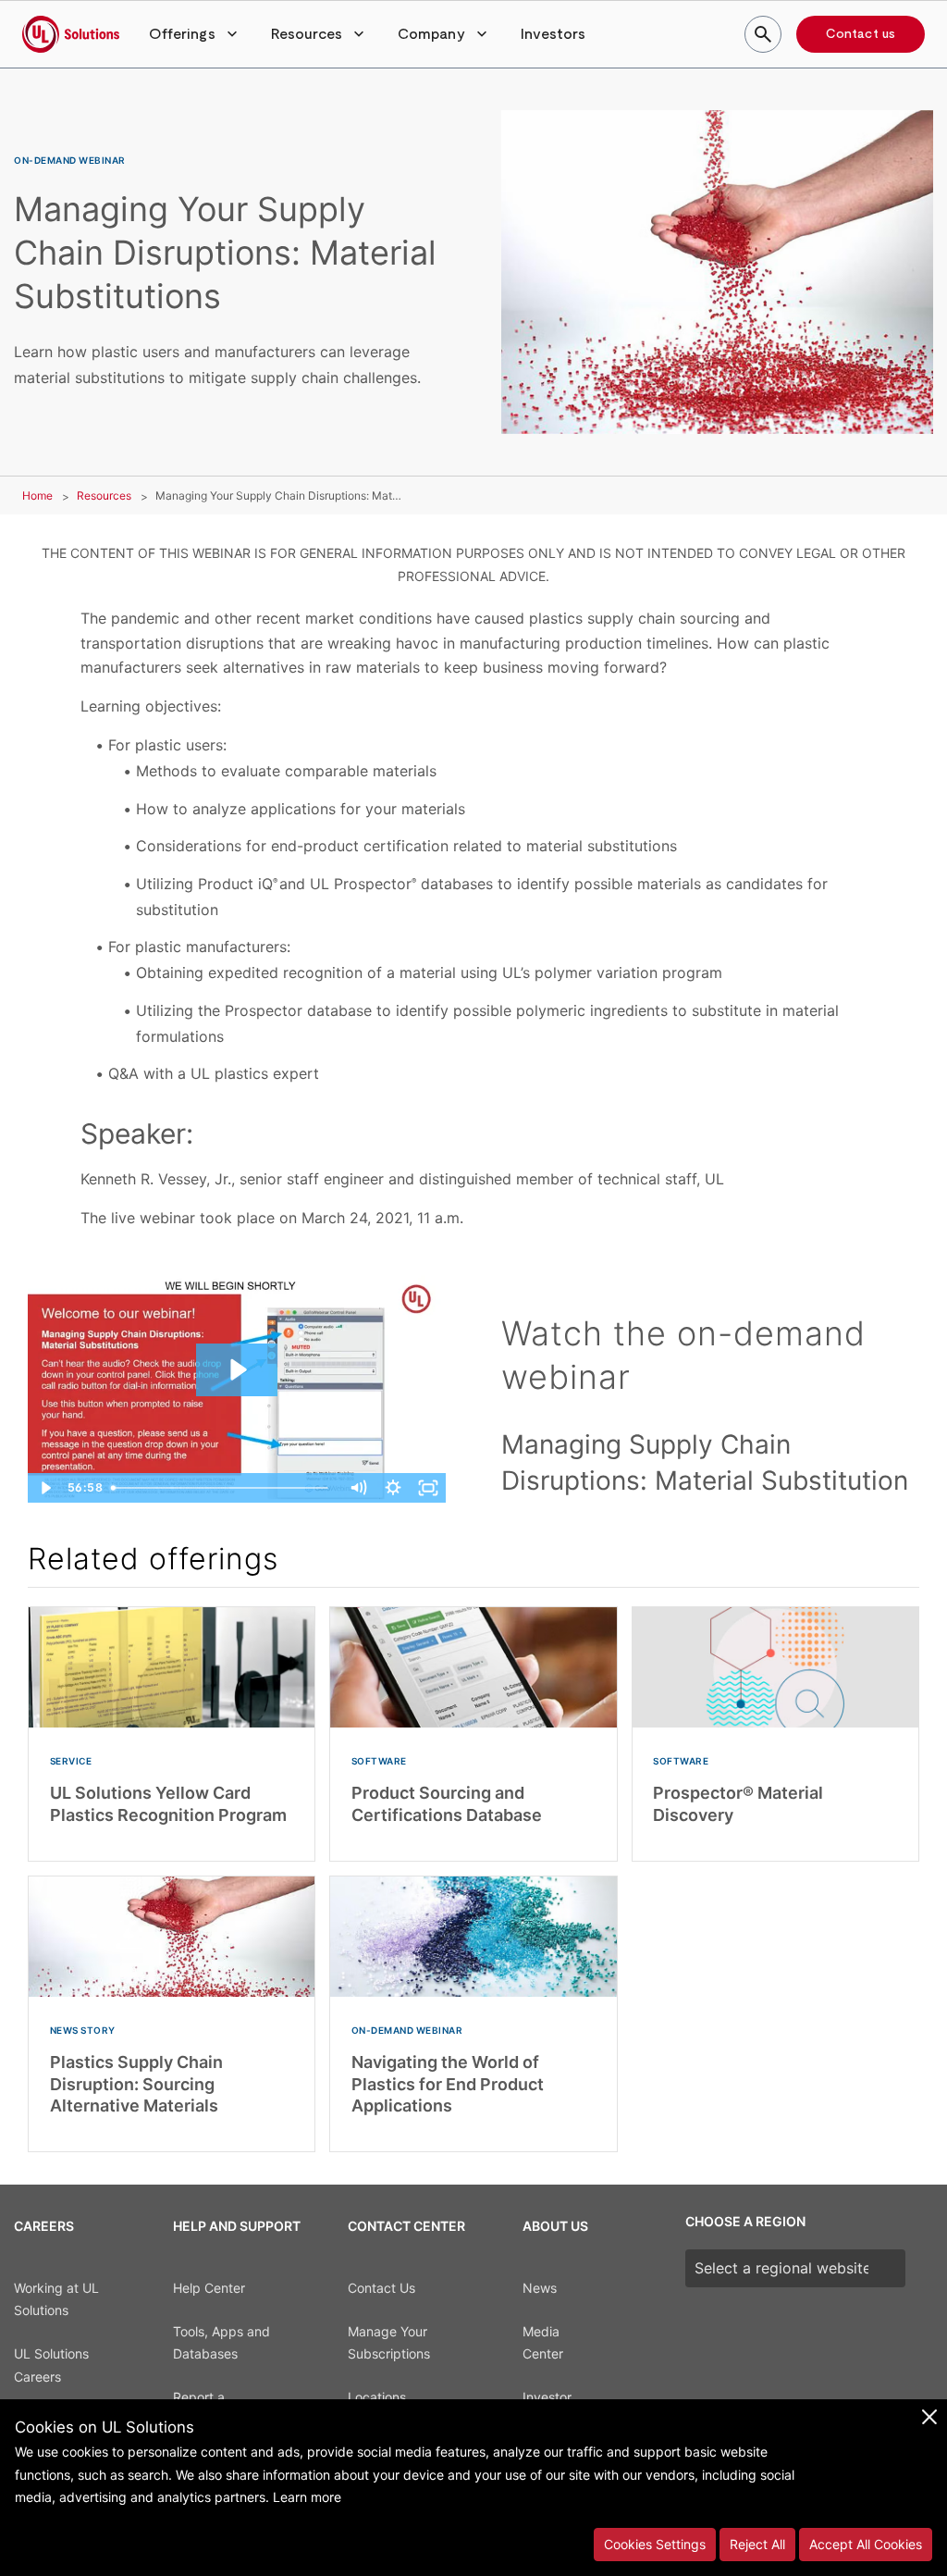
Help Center (209, 2288)
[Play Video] (45, 1488)
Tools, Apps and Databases (221, 2343)
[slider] (222, 1488)
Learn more (307, 2497)
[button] (195, 34)
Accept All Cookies (866, 2544)
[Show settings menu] (393, 1488)
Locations (377, 2397)
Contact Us (381, 2288)
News (540, 2288)
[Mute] (358, 1488)
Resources (104, 495)
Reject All (757, 2544)
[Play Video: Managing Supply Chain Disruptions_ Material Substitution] (237, 1370)
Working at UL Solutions (56, 2299)
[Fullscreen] (428, 1488)
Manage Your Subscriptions (389, 2343)
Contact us (861, 34)
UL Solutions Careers (51, 2365)
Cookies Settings (655, 2544)
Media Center (543, 2343)
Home (37, 495)
